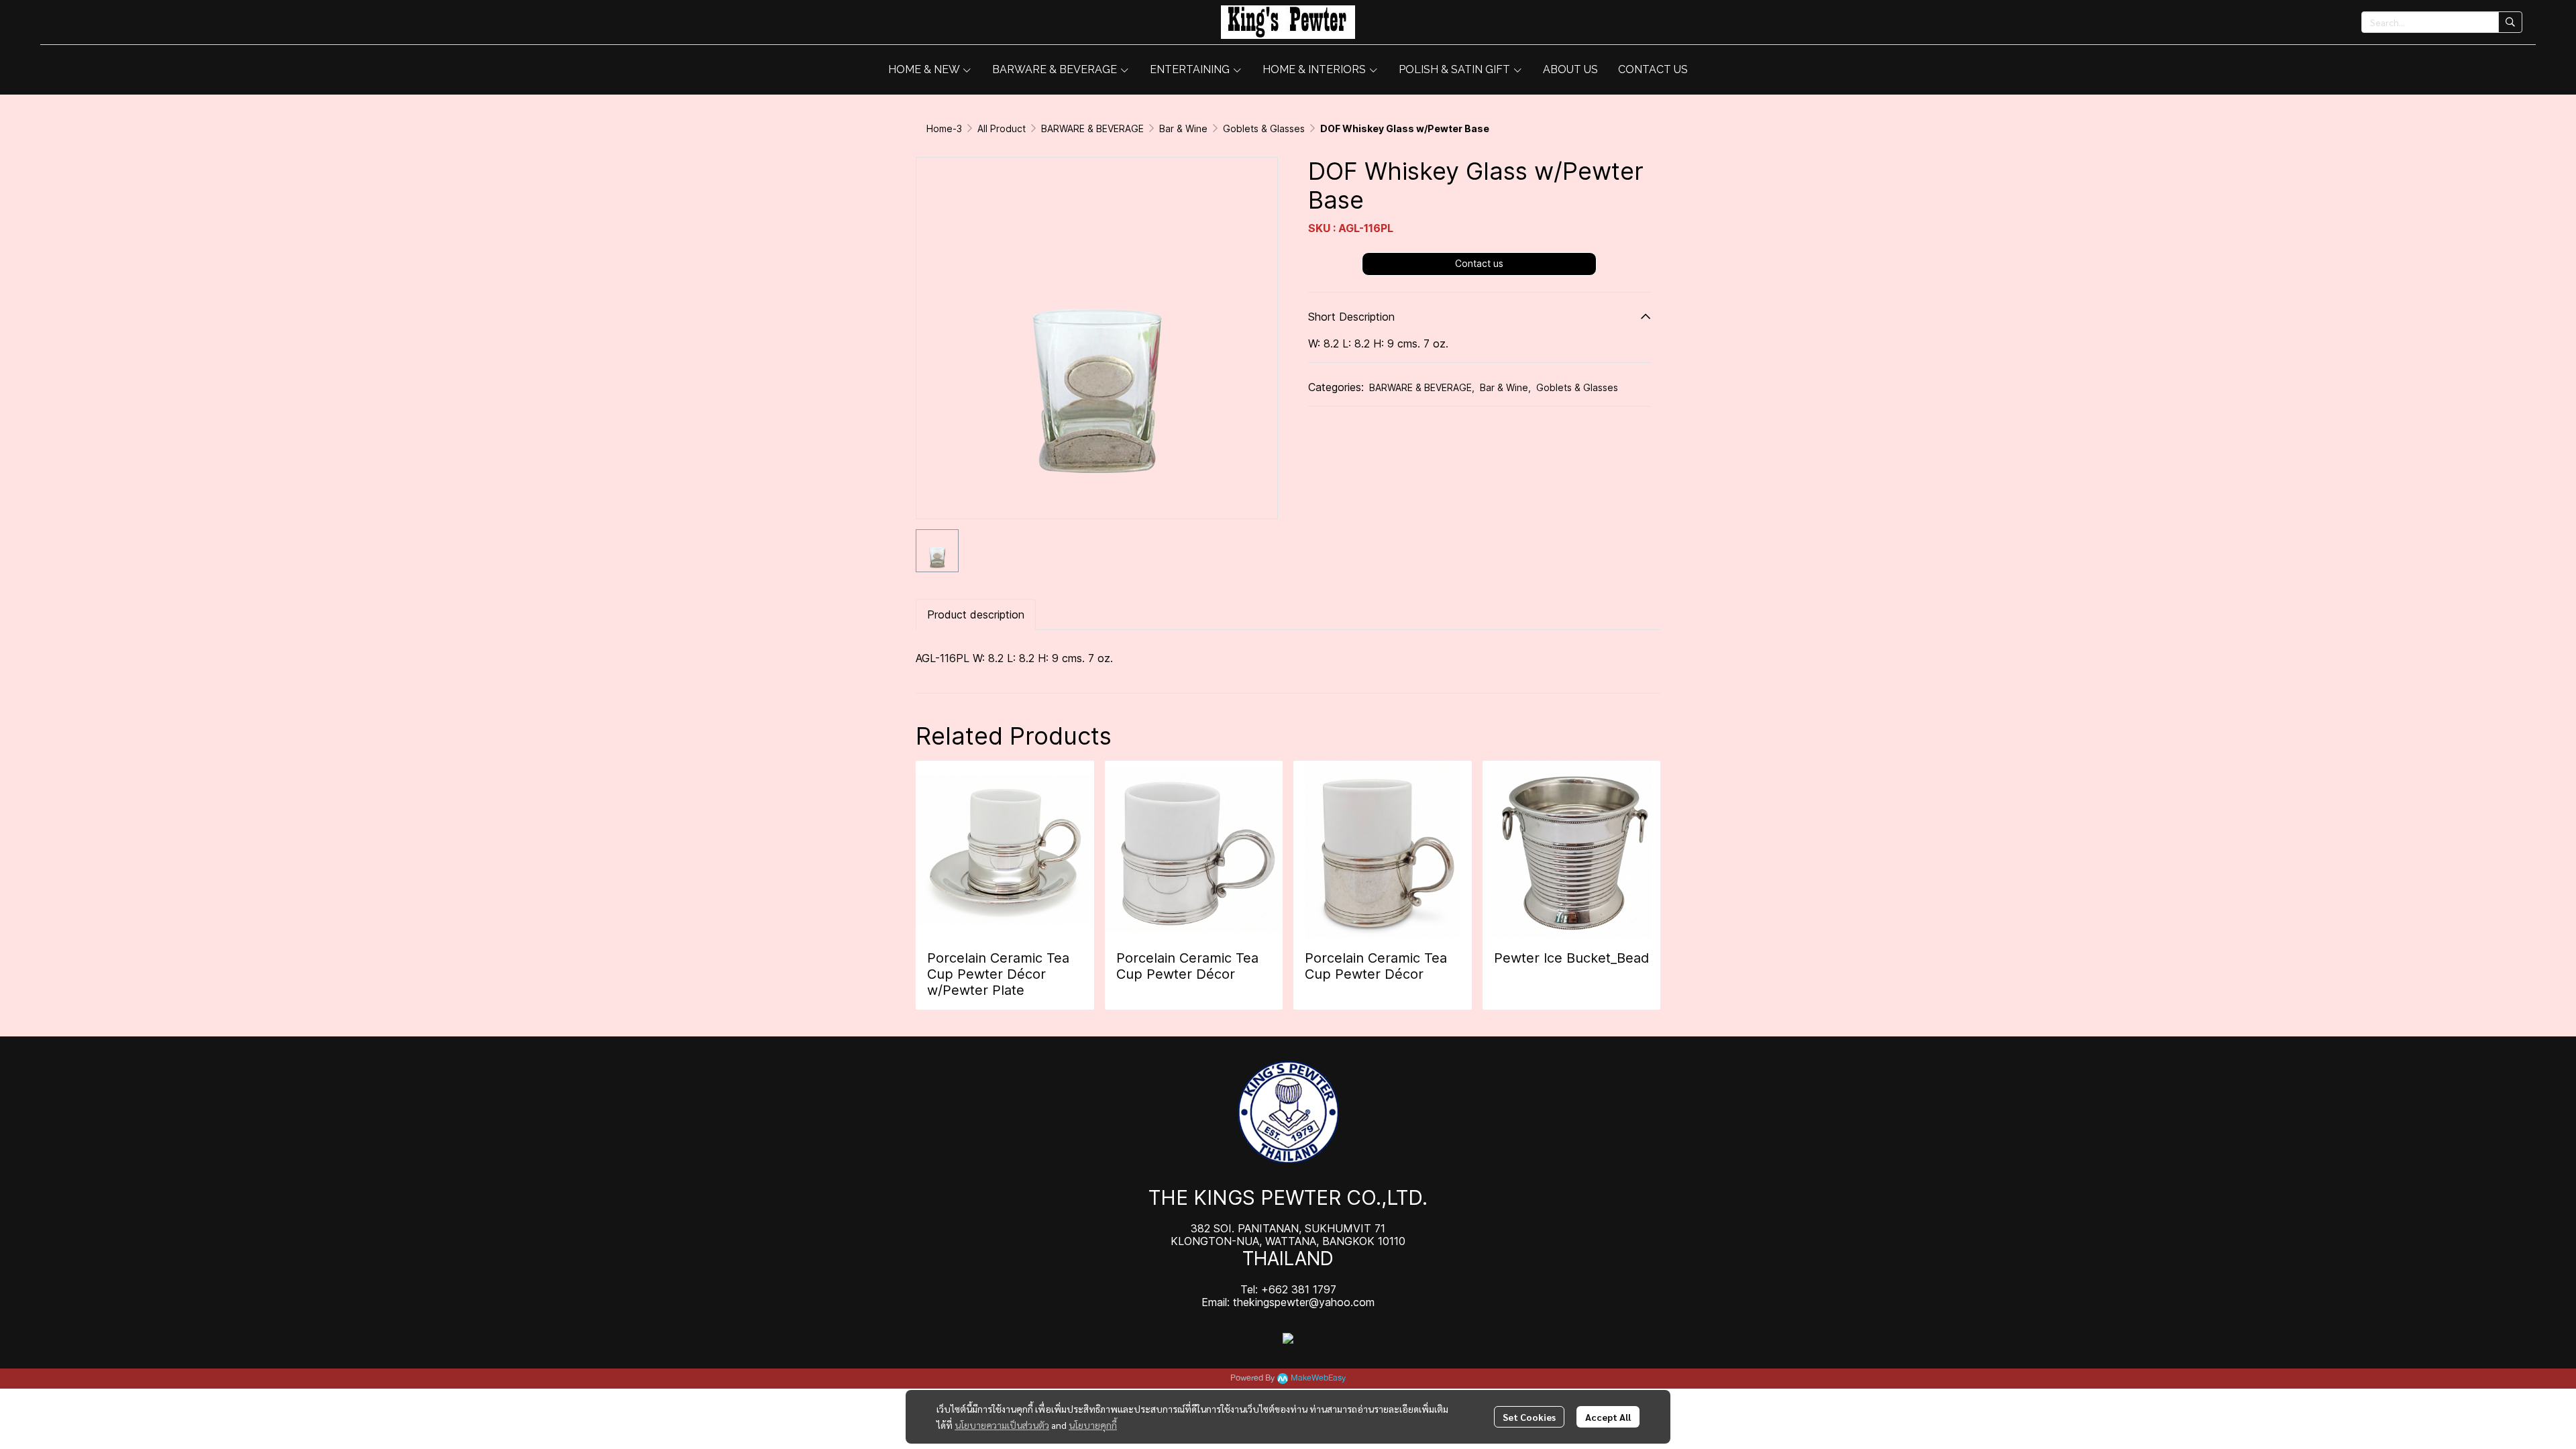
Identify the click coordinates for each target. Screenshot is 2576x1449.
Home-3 (944, 128)
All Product (1002, 128)
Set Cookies (1529, 1417)
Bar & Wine (1183, 128)
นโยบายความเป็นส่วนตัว (1002, 1425)
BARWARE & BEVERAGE (1092, 128)
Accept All (1608, 1417)
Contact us (1479, 263)
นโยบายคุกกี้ (1093, 1425)
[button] (2442, 22)
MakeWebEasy (1318, 1378)
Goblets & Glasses (1264, 128)
